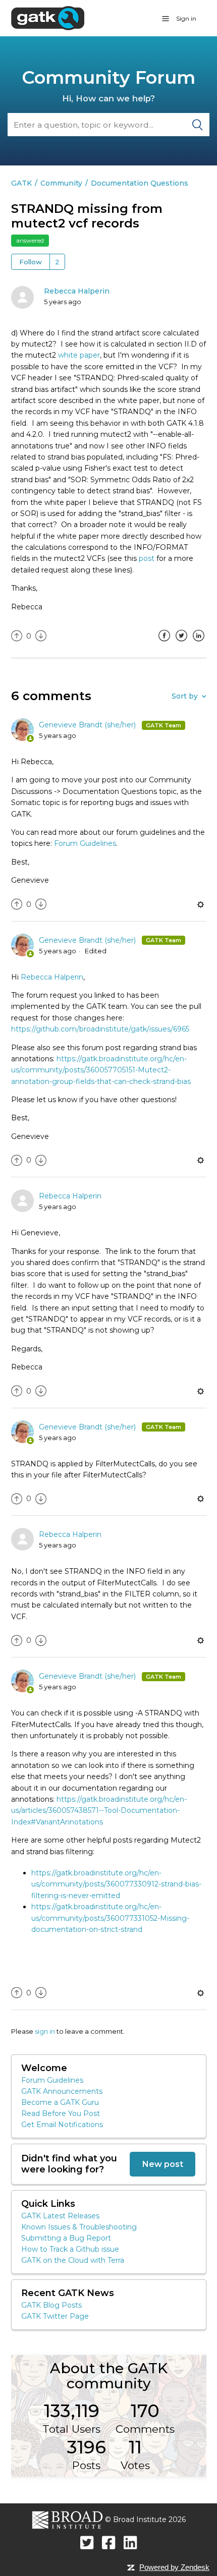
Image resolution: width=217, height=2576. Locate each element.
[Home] (48, 18)
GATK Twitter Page (55, 2316)
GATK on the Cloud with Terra (73, 2260)
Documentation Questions (140, 183)
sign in (45, 2031)
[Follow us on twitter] (87, 2542)
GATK (21, 183)
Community (61, 183)
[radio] (17, 636)
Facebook (165, 643)
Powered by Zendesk (174, 2567)
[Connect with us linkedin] (130, 2542)
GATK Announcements (62, 2091)
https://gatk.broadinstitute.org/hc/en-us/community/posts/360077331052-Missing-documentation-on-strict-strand (110, 1918)
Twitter (182, 643)
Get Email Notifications (62, 2125)
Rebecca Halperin (77, 291)
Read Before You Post (61, 2113)
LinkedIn (199, 643)
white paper (79, 355)
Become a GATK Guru (60, 2102)
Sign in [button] (186, 18)
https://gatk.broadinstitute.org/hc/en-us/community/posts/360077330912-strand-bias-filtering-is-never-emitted (116, 1884)
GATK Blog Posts (51, 2305)
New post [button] (162, 2164)
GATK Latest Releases (60, 2216)
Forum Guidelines (85, 843)
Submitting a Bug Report (66, 2238)
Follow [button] (31, 262)
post (147, 558)
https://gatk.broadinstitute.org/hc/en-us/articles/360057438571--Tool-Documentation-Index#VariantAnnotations (99, 1811)
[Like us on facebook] (109, 2542)
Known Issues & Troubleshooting (79, 2227)
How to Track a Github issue (70, 2249)
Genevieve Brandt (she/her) (88, 725)
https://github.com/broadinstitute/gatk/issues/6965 (100, 1029)
